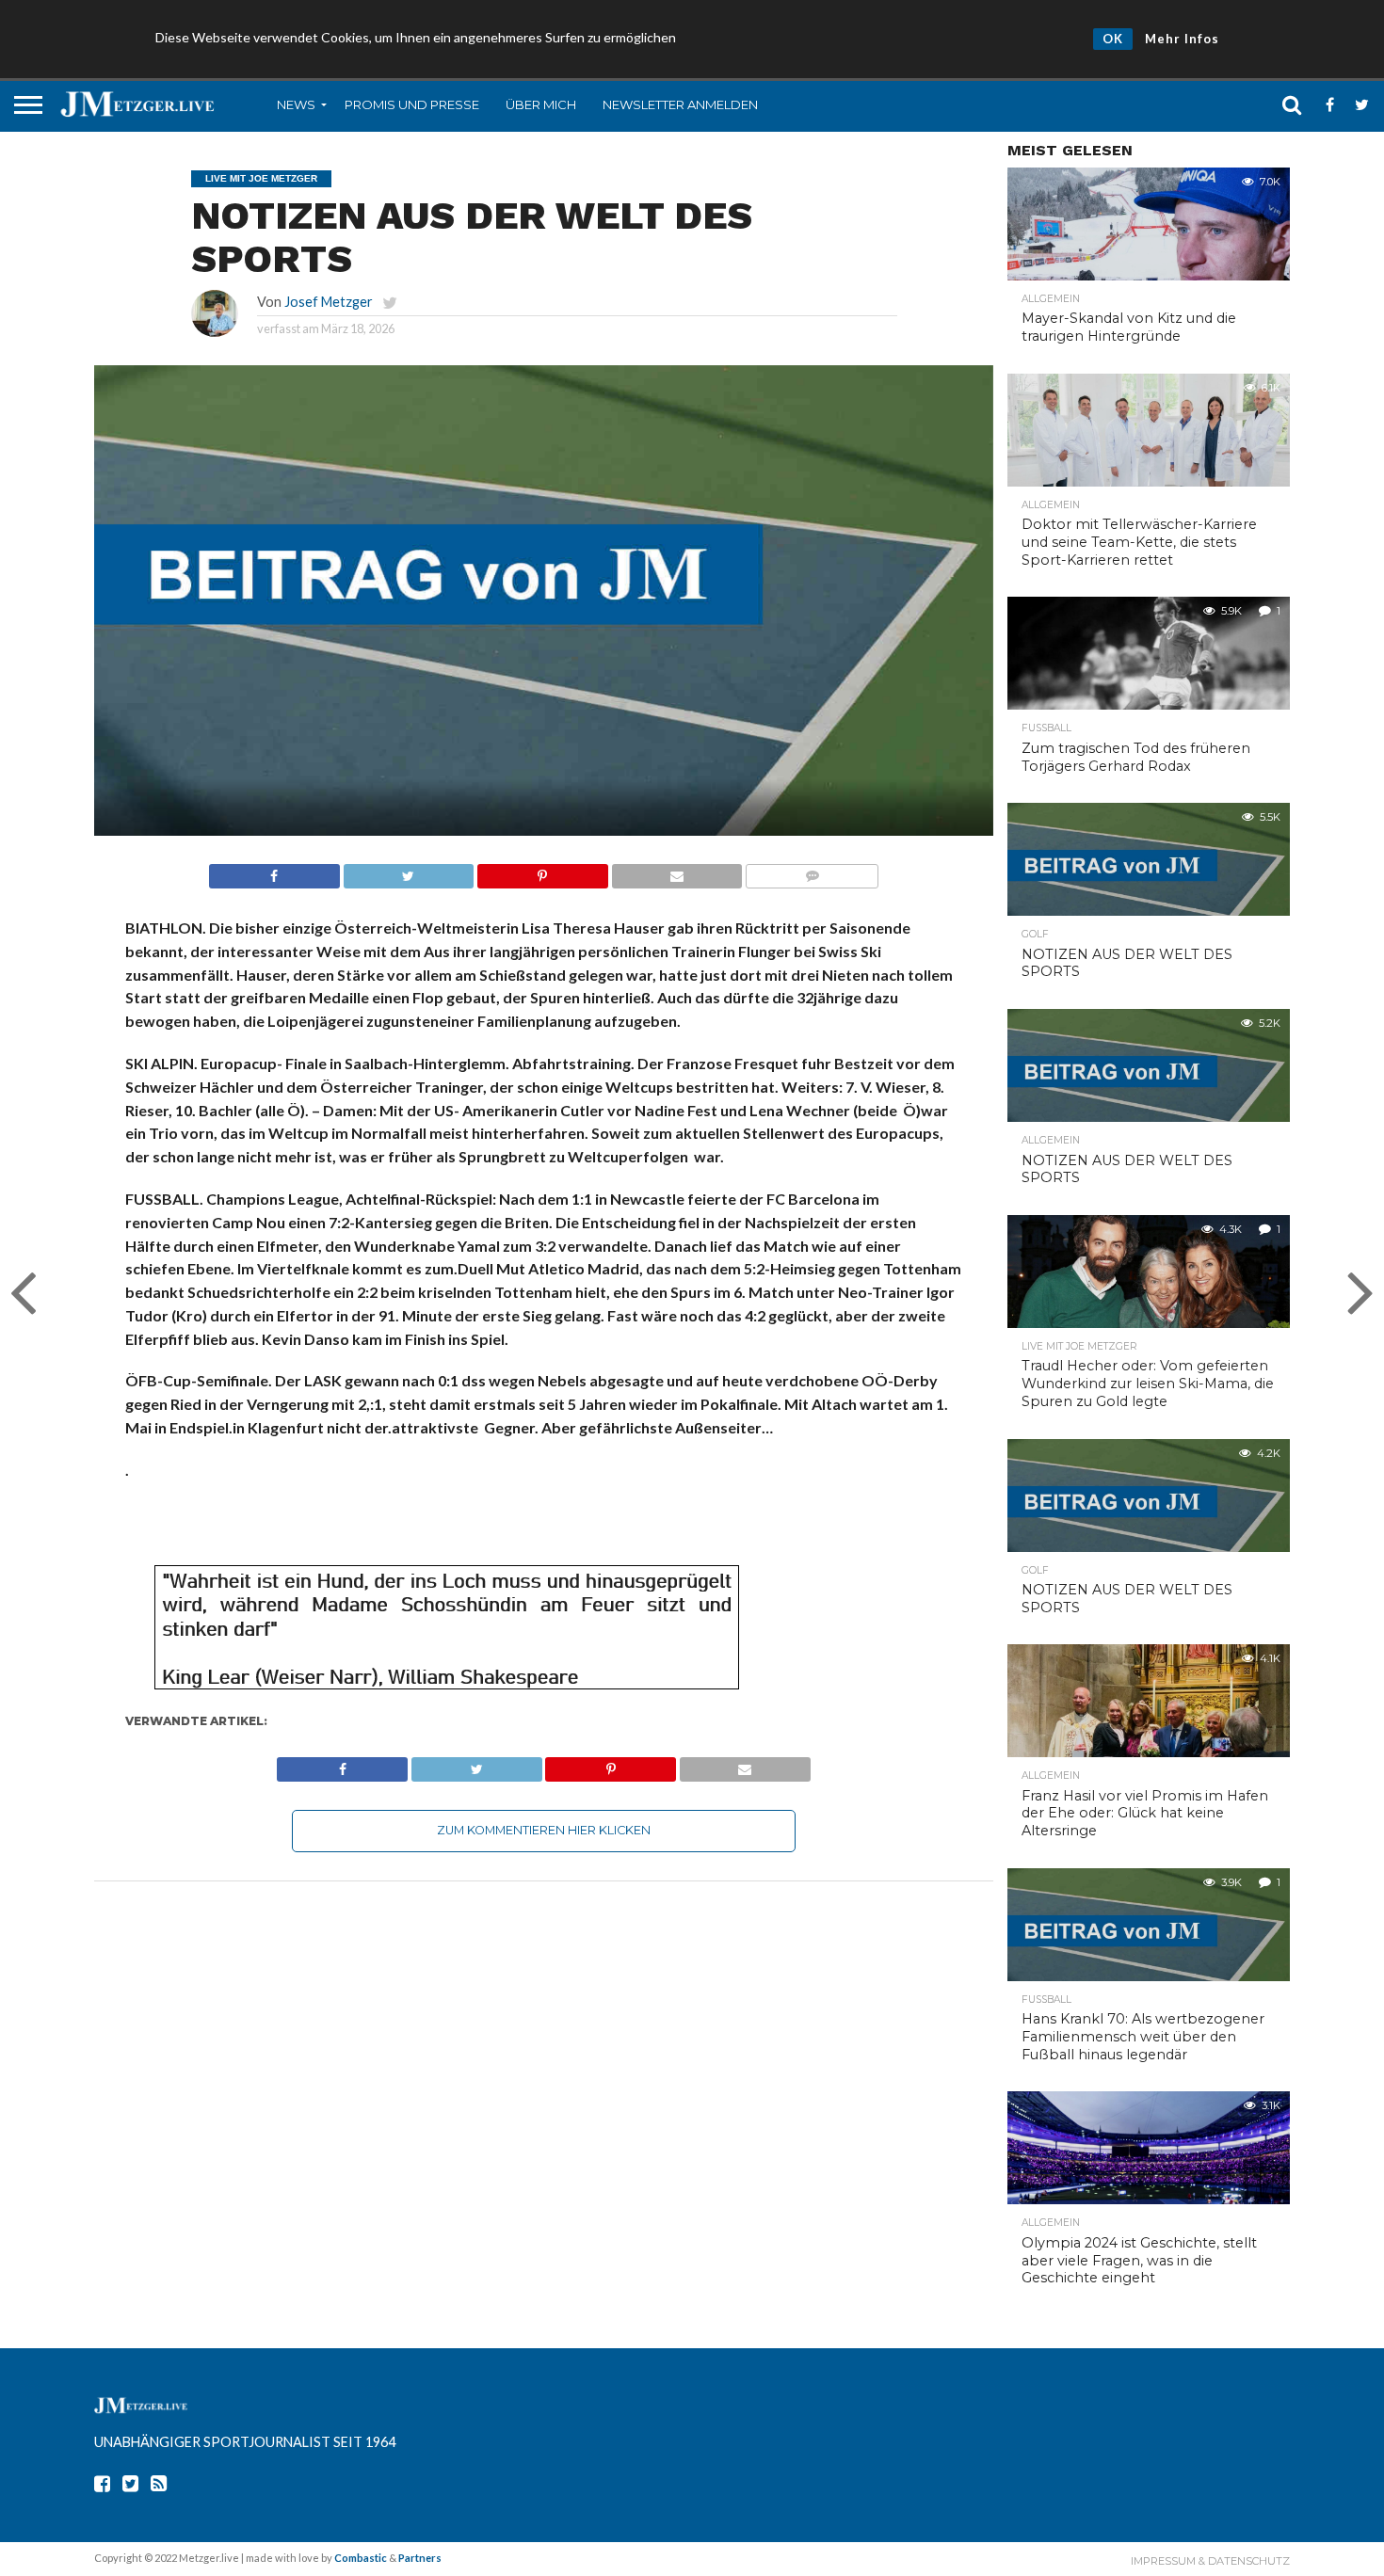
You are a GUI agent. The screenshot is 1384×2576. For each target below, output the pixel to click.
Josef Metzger (329, 302)
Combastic (361, 2558)
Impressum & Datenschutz (1210, 2561)
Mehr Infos (1182, 39)
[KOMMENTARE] (812, 871)
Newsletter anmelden (680, 104)
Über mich (541, 104)
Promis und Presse (412, 104)
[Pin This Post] (542, 871)
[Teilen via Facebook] (274, 871)
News (296, 104)
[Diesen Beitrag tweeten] (409, 871)
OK (1113, 39)
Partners (420, 2558)
